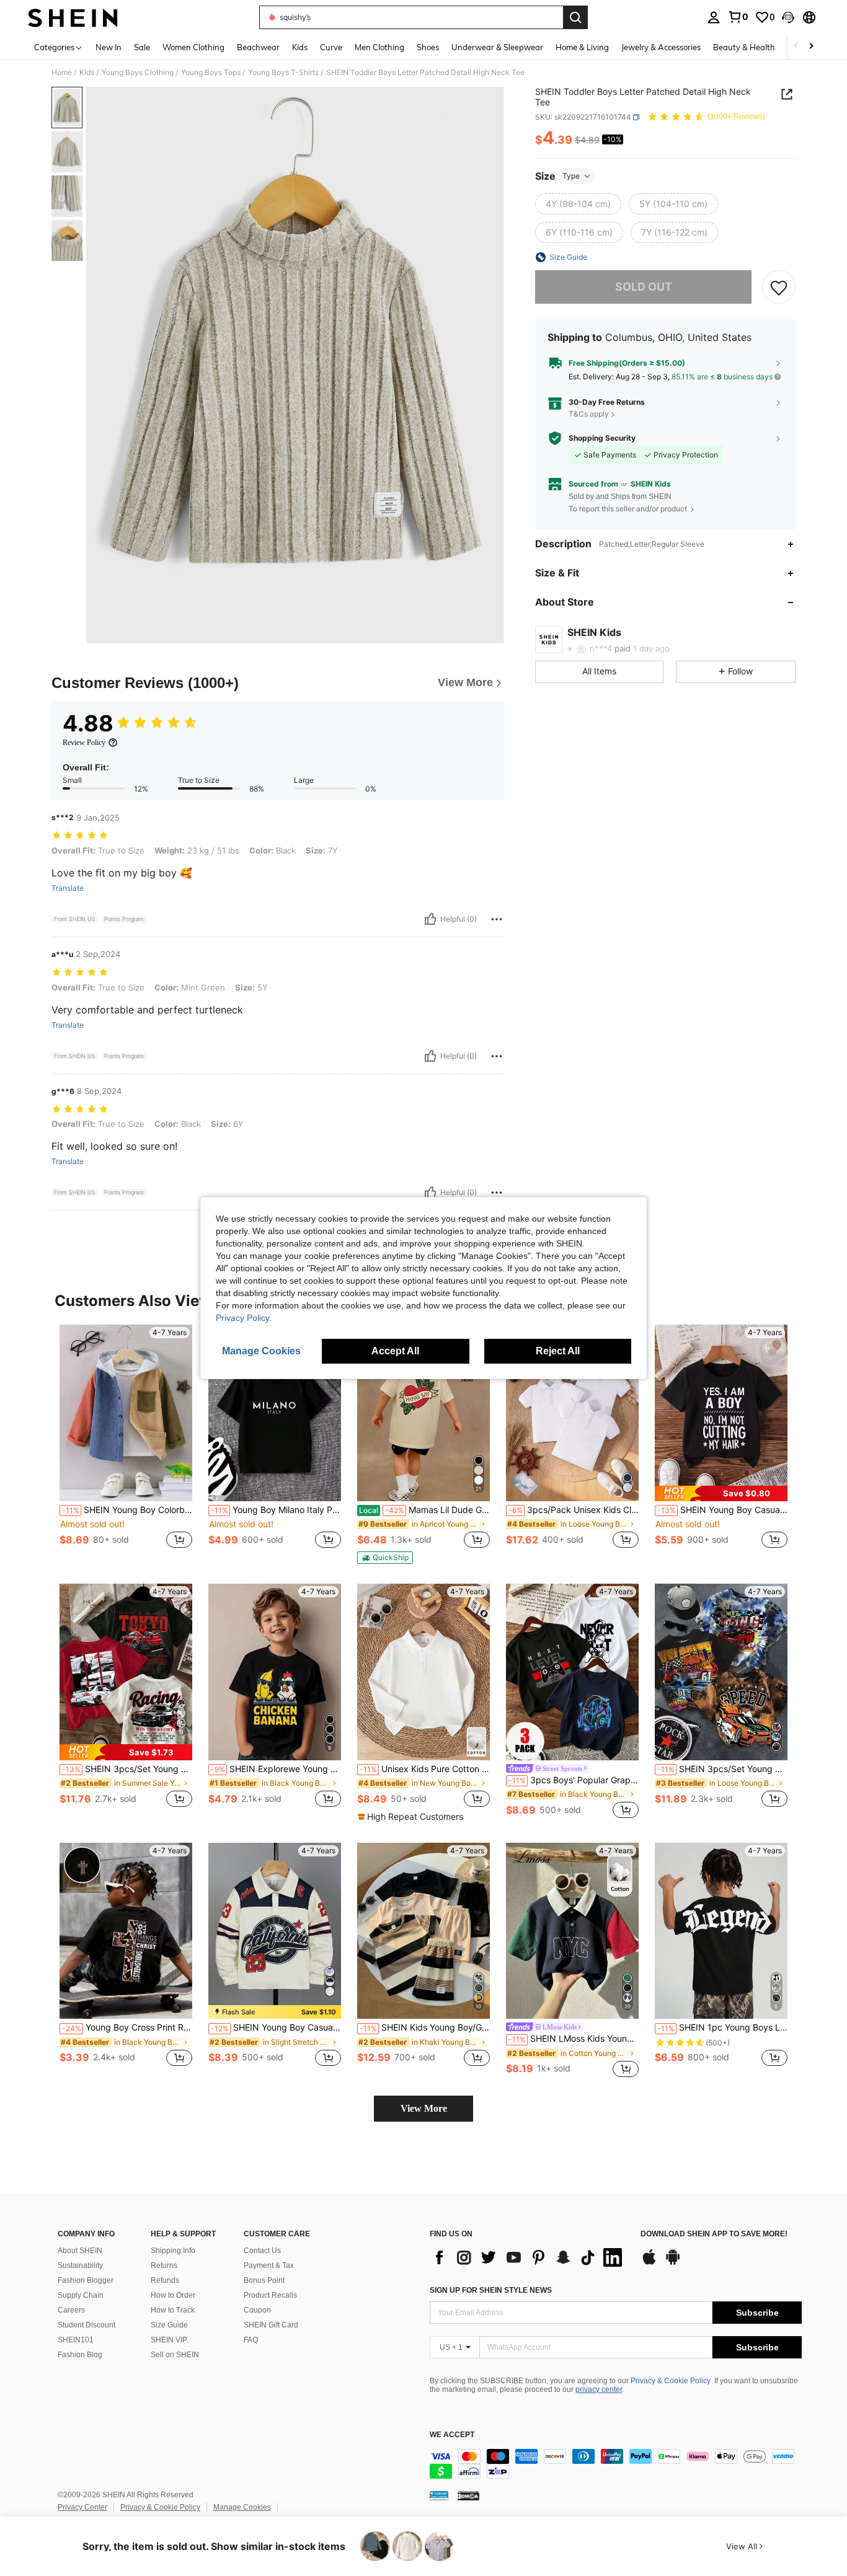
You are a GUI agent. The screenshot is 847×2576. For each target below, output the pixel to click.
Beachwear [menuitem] (258, 47)
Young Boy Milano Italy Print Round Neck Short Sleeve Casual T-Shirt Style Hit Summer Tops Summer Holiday (276, 1510)
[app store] (649, 2263)
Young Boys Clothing (138, 73)
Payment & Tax (269, 2265)
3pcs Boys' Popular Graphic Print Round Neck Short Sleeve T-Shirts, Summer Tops (574, 1780)
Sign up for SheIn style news (491, 2290)
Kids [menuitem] (300, 47)
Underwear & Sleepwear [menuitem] (497, 47)
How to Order (173, 2295)
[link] (738, 17)
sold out (644, 287)
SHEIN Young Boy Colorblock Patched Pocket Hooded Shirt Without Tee (127, 1510)
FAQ (251, 2340)
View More (424, 2108)
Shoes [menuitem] (428, 47)
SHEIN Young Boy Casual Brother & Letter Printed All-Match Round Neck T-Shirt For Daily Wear (722, 1510)
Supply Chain (81, 2295)
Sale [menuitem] (142, 47)
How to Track (173, 2310)
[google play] (673, 2263)
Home (62, 73)
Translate (68, 888)
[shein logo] (73, 17)
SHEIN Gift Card (271, 2325)
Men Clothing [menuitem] (379, 47)
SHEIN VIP (169, 2340)
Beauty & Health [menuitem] (744, 47)
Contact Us (262, 2251)
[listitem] (126, 1443)
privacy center (599, 2389)
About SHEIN (80, 2251)
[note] (385, 1558)
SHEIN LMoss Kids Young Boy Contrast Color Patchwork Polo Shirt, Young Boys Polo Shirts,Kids (574, 2039)
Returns (164, 2265)
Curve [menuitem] (331, 47)
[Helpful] (430, 919)
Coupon (257, 2310)
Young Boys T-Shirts (283, 73)
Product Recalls (270, 2295)
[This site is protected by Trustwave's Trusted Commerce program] (439, 2495)
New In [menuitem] (109, 47)
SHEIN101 (76, 2340)
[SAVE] (779, 287)
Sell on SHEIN (175, 2355)
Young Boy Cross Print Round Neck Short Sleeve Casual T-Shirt (127, 2027)
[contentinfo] (616, 2464)
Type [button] (571, 176)
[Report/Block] (497, 919)
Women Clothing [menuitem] (193, 47)
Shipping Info (173, 2251)
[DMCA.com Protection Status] (468, 2495)
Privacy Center (82, 2507)
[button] (788, 17)
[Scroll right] (811, 47)
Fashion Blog (80, 2355)
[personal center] (714, 17)
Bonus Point (264, 2280)
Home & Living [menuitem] (582, 47)
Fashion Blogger (86, 2280)
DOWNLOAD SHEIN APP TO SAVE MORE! (714, 2234)
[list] (529, 2257)
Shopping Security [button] (602, 438)
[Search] (575, 17)
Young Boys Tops (211, 73)
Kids (87, 73)
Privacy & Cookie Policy (671, 2381)
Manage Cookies (242, 2507)
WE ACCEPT (452, 2435)
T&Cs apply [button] (589, 414)
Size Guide (169, 2325)
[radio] (578, 204)
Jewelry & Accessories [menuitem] (661, 47)
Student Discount (86, 2325)
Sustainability (80, 2265)
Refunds (165, 2280)
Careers (71, 2310)
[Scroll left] (796, 47)
